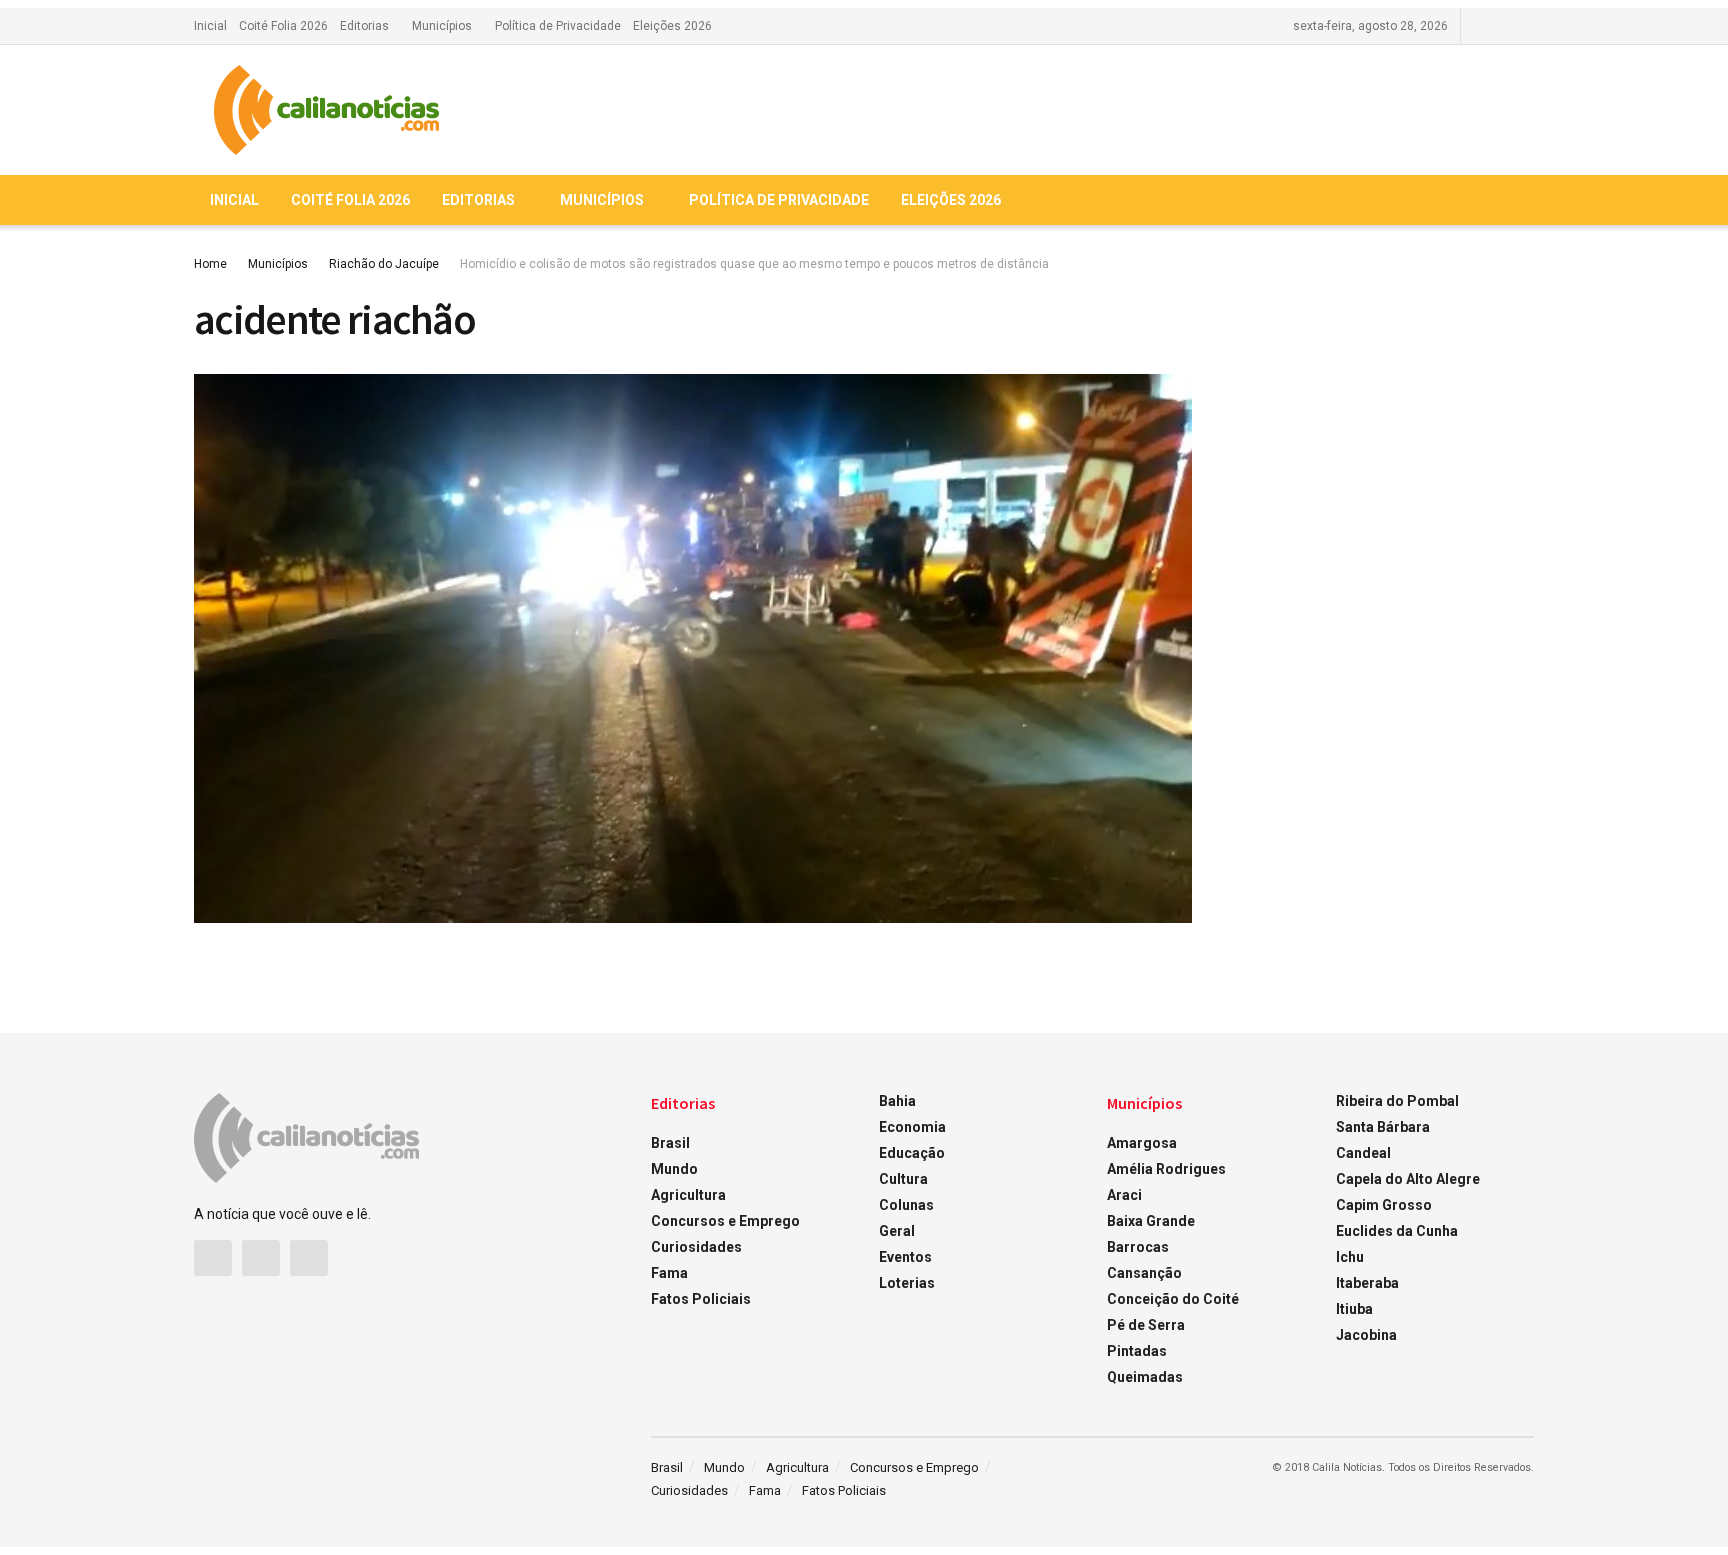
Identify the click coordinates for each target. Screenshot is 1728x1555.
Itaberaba (1367, 1283)
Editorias (364, 26)
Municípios (442, 26)
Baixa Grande (1151, 1221)
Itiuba (1354, 1309)
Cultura (903, 1179)
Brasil (670, 1143)
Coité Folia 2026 (283, 26)
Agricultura (688, 1195)
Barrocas (1138, 1247)
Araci (1124, 1195)
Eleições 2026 (672, 26)
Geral (897, 1231)
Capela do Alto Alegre (1408, 1179)
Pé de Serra (1146, 1325)
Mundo (674, 1169)
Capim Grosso (1384, 1205)
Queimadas (1145, 1377)
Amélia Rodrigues (1166, 1169)
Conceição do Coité (1173, 1299)
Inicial (210, 26)
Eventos (905, 1257)
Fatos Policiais (701, 1299)
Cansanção (1144, 1273)
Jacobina (1366, 1335)
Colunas (906, 1205)
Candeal (1363, 1153)
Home (210, 264)
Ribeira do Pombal (1397, 1101)
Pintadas (1137, 1351)
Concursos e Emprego (725, 1221)
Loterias (907, 1283)
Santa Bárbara (1383, 1127)
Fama (669, 1273)
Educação (912, 1153)
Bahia (897, 1101)
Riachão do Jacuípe (384, 264)
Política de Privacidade (558, 26)
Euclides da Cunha (1397, 1231)
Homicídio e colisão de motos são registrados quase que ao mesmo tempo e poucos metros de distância (754, 264)
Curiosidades (696, 1247)
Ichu (1350, 1257)
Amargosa (1142, 1143)
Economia (912, 1127)
